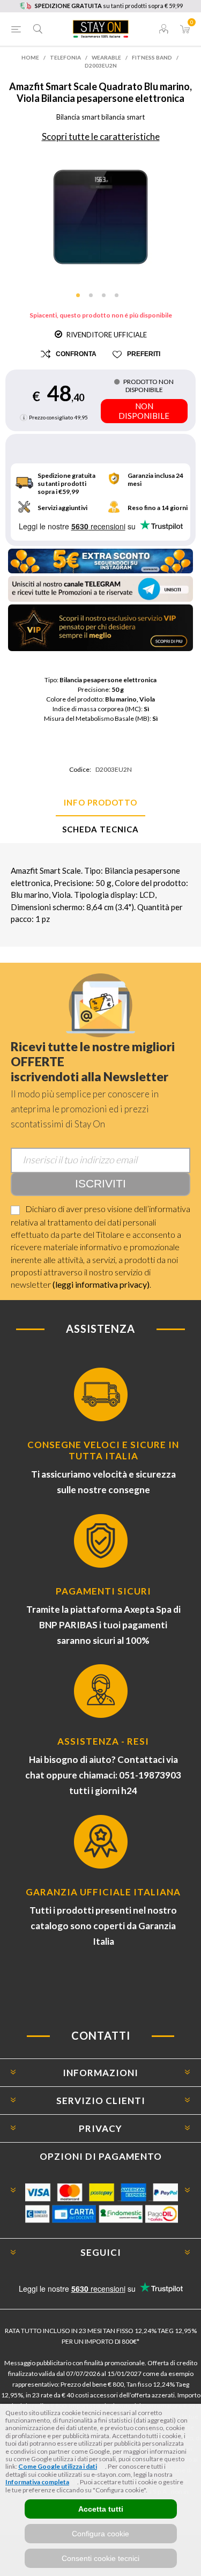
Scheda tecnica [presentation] (100, 829)
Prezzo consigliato (51, 417)
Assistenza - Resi (103, 1741)
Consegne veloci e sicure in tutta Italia (103, 1450)
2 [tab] (94, 299)
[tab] (100, 803)
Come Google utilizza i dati (58, 2466)
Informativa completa (37, 2482)
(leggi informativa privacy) (101, 1284)
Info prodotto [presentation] (100, 802)
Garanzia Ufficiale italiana (103, 1892)
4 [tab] (120, 299)
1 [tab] (81, 299)
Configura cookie (100, 2534)
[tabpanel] (100, 217)
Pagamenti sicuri (103, 1591)
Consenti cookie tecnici (100, 2558)
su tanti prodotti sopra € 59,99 (109, 6)
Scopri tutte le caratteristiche (101, 136)
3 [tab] (107, 299)
